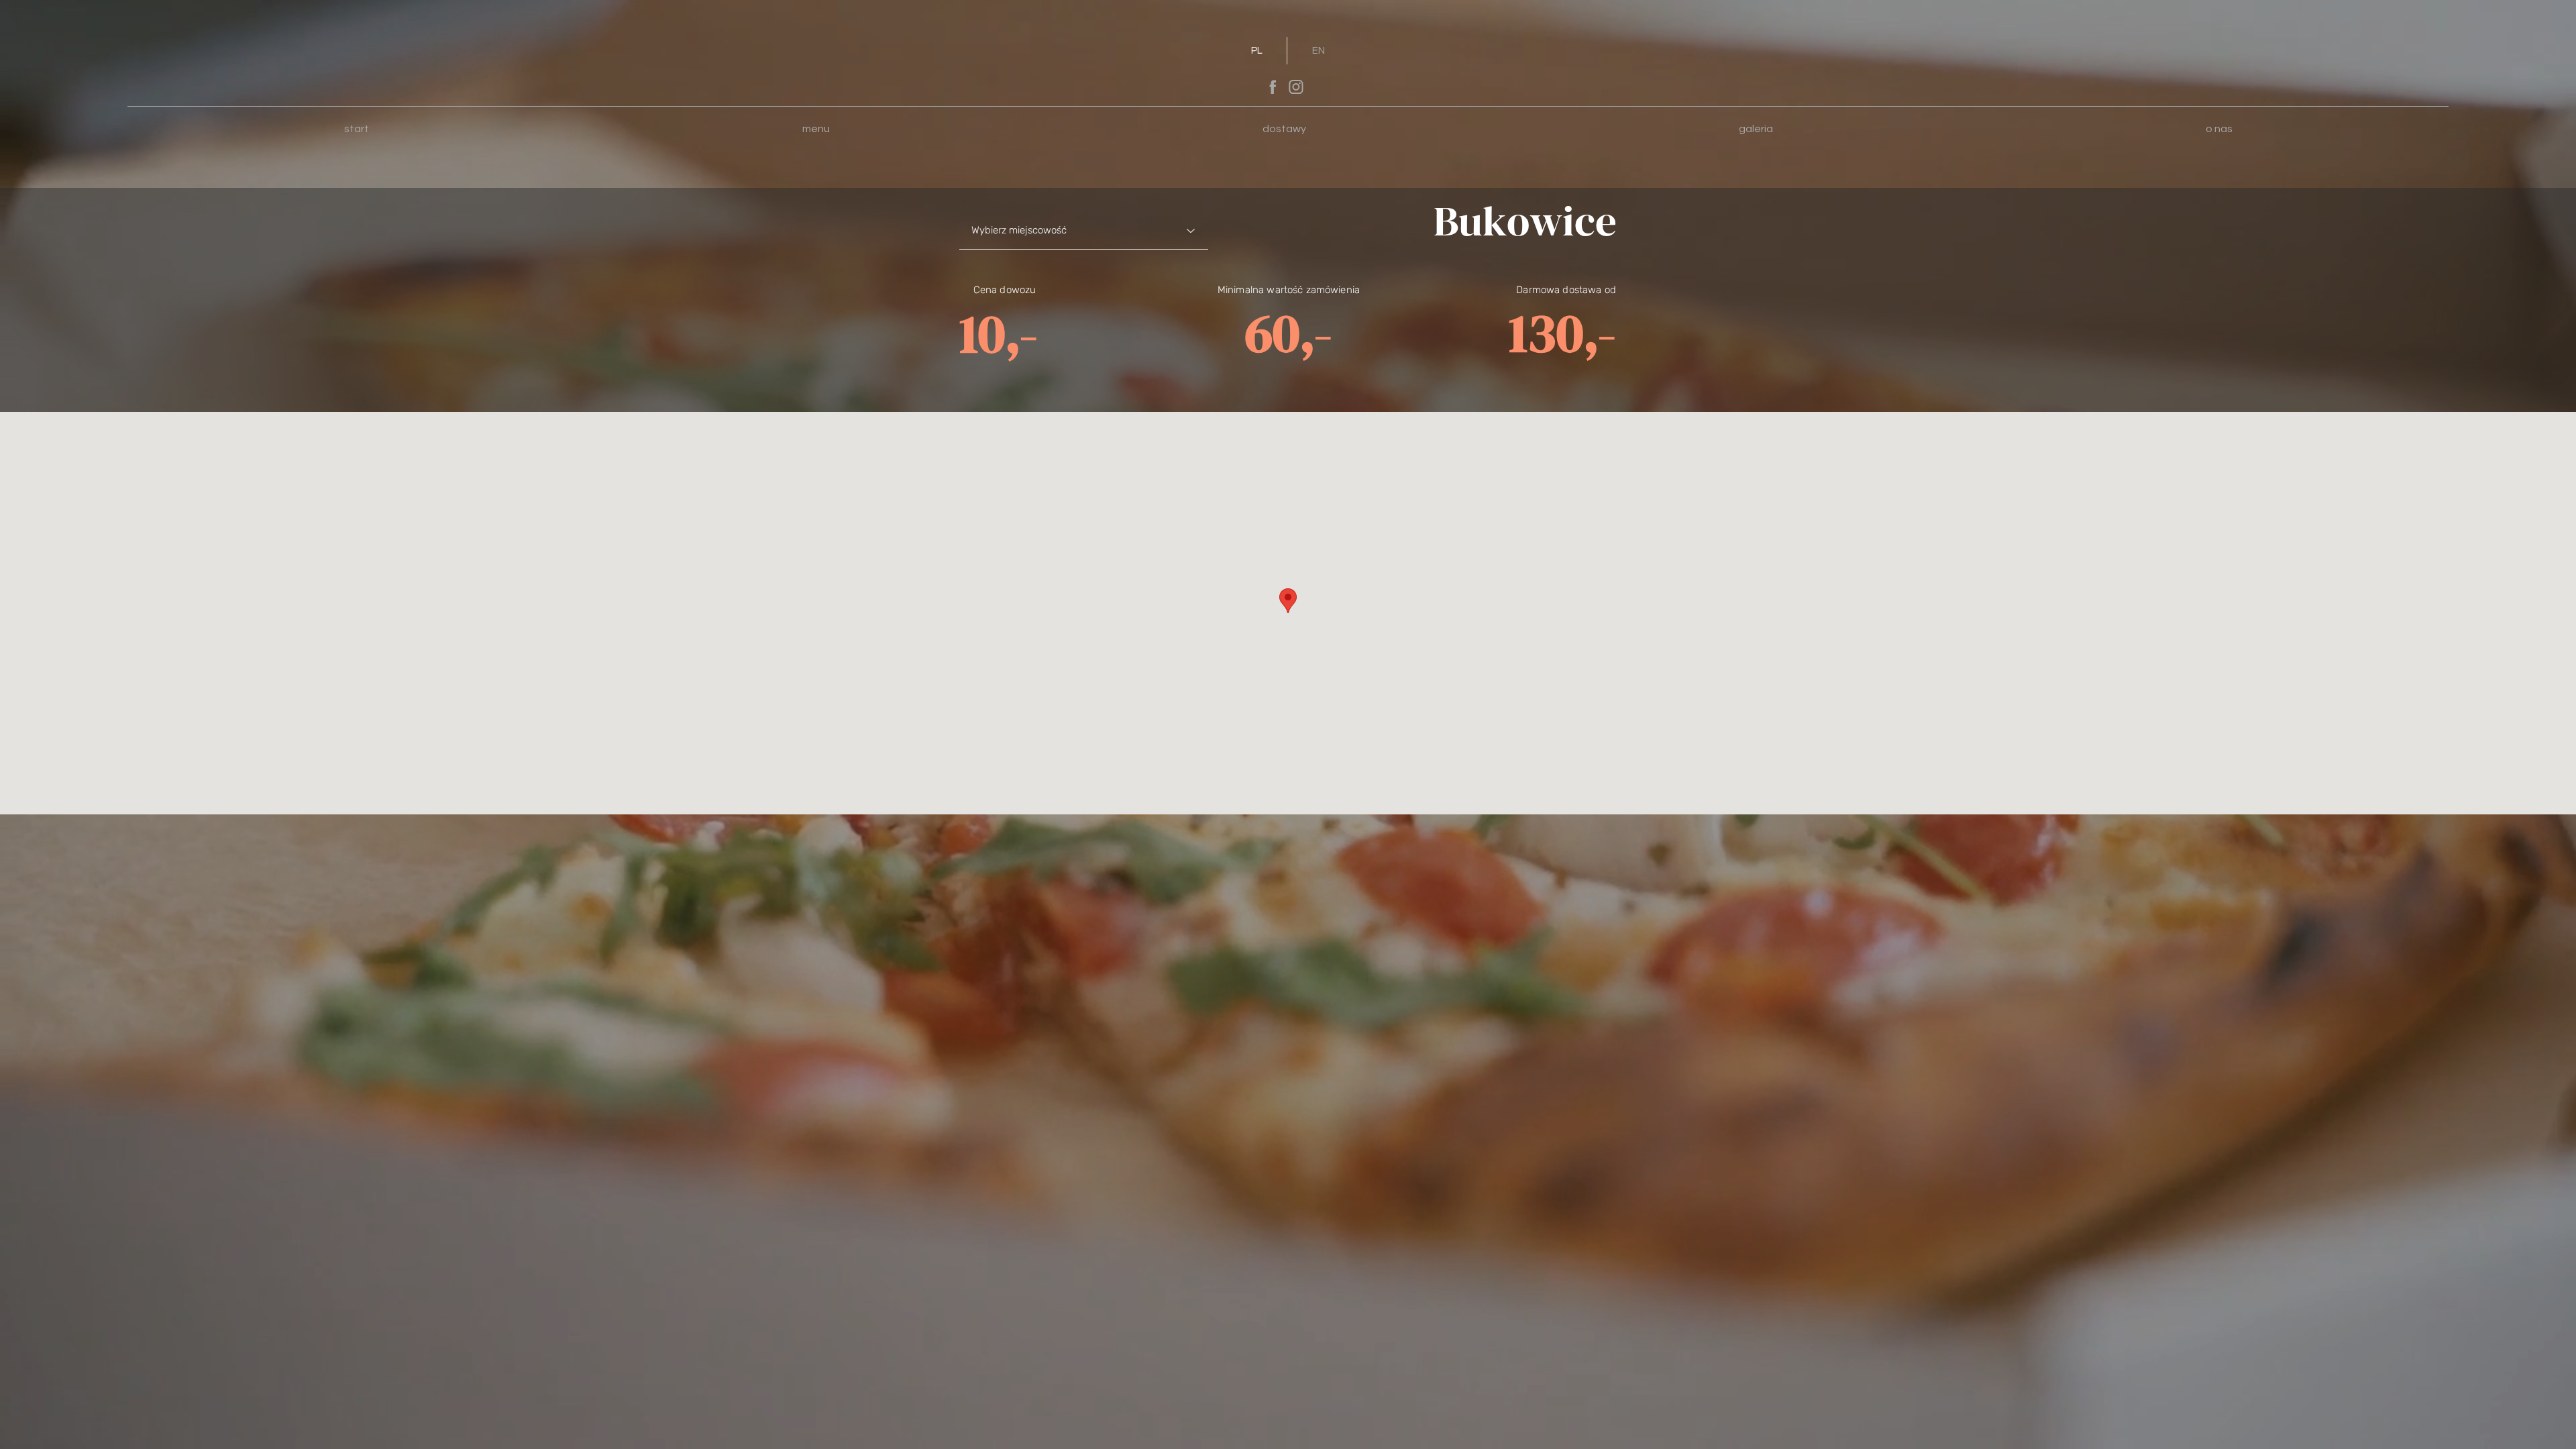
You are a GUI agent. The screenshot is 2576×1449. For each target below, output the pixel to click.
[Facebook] (1273, 87)
